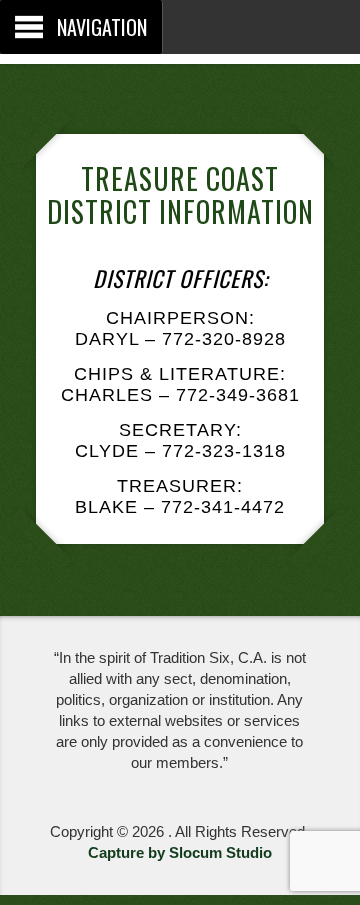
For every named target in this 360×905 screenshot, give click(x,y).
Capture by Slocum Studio (180, 852)
